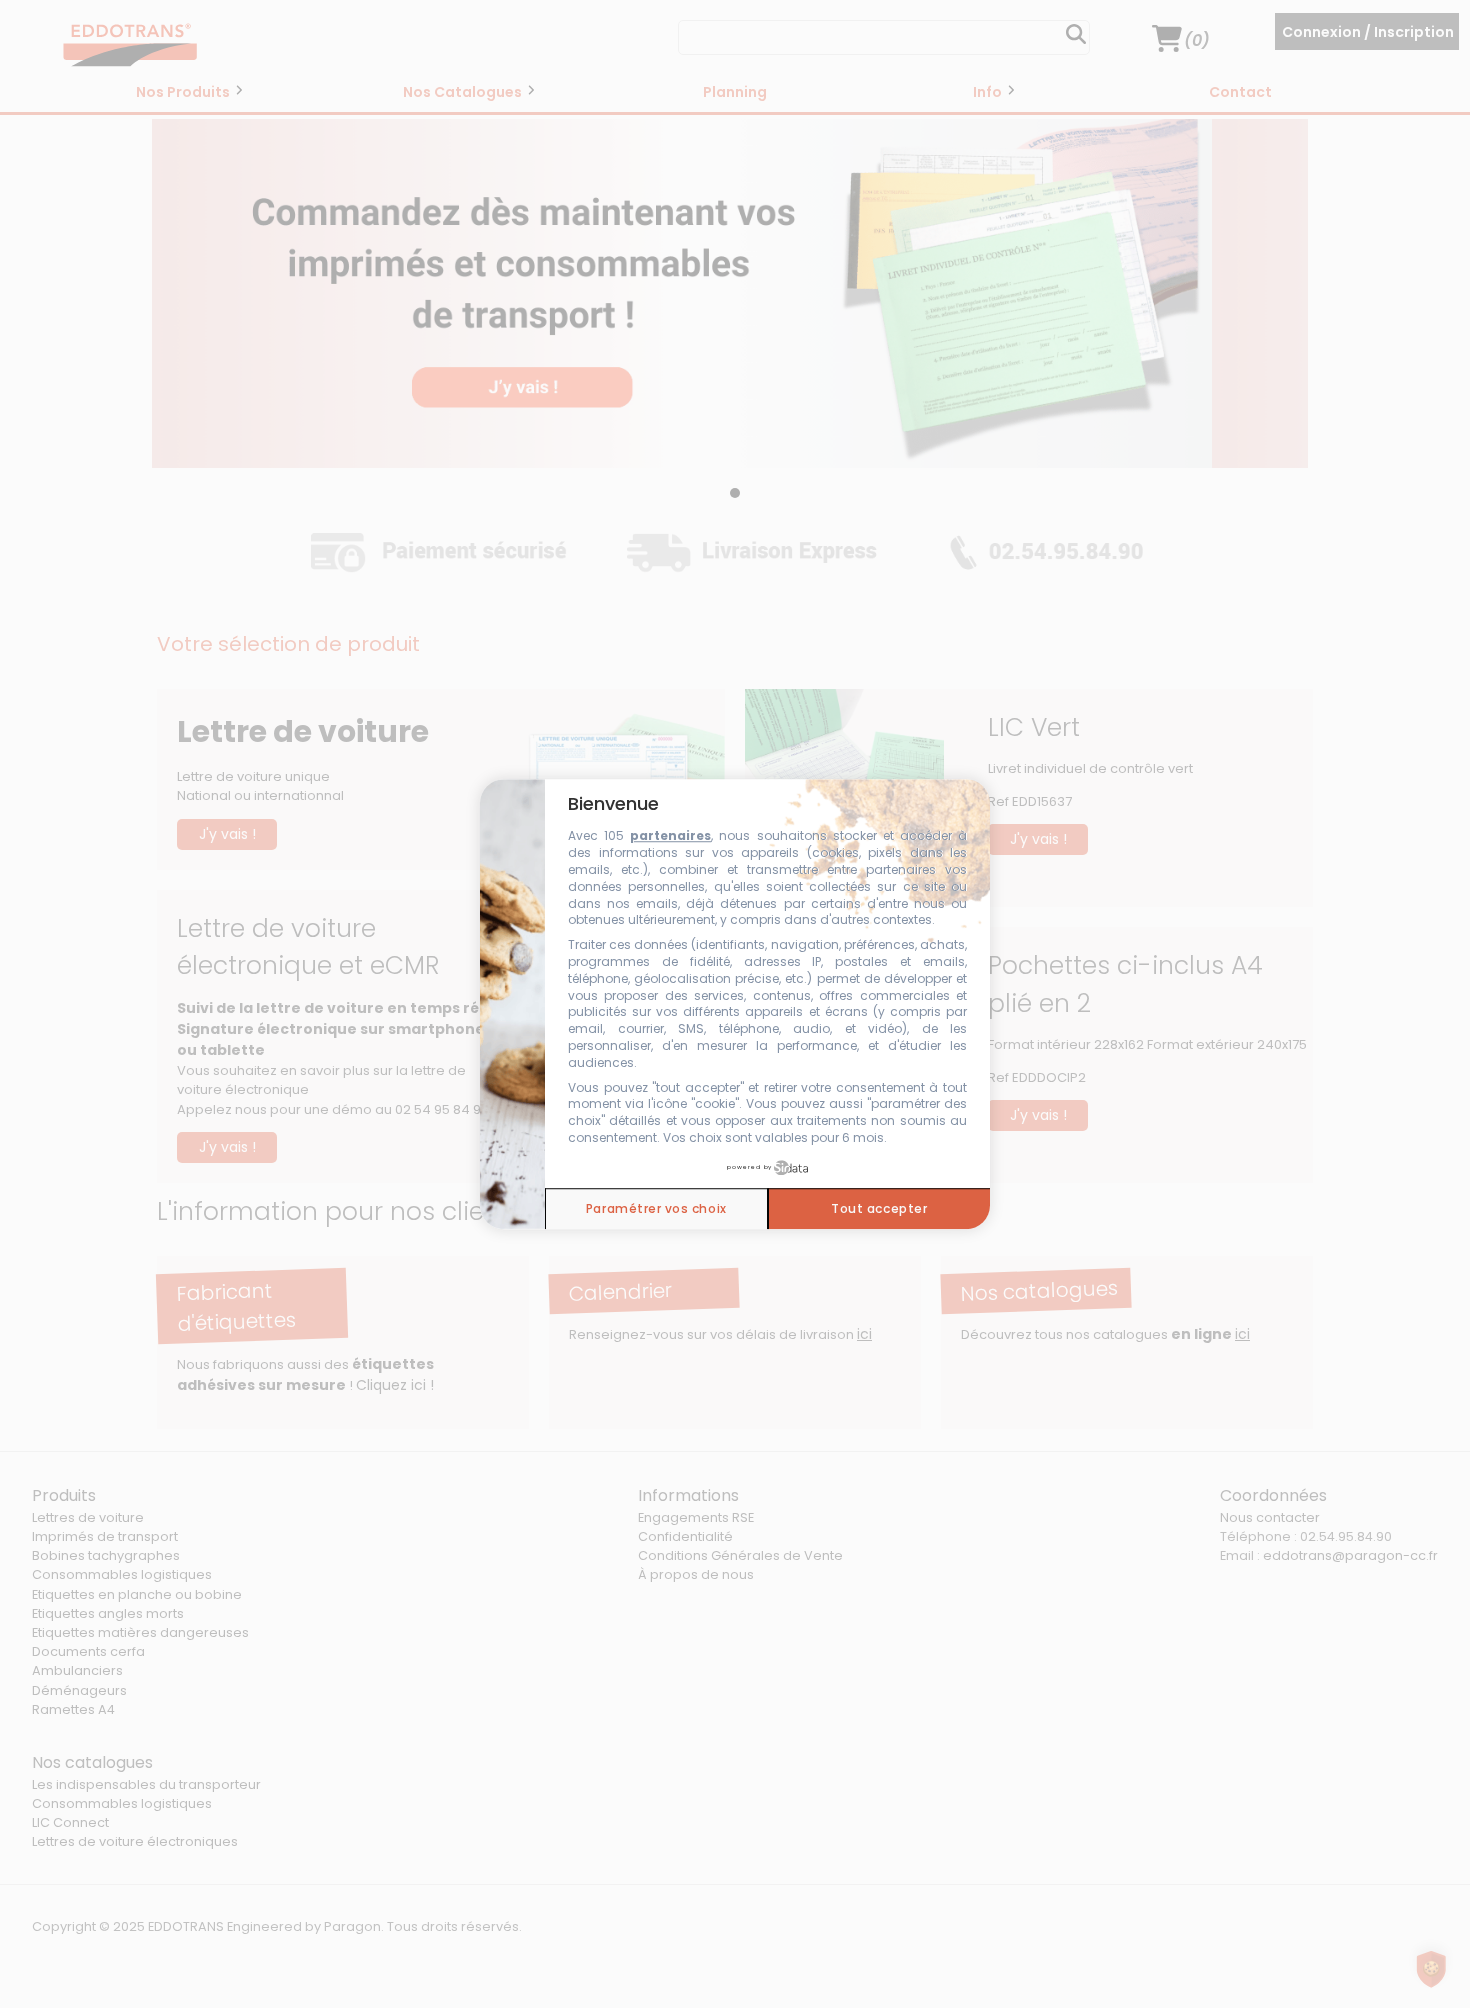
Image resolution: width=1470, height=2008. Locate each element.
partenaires (670, 836)
